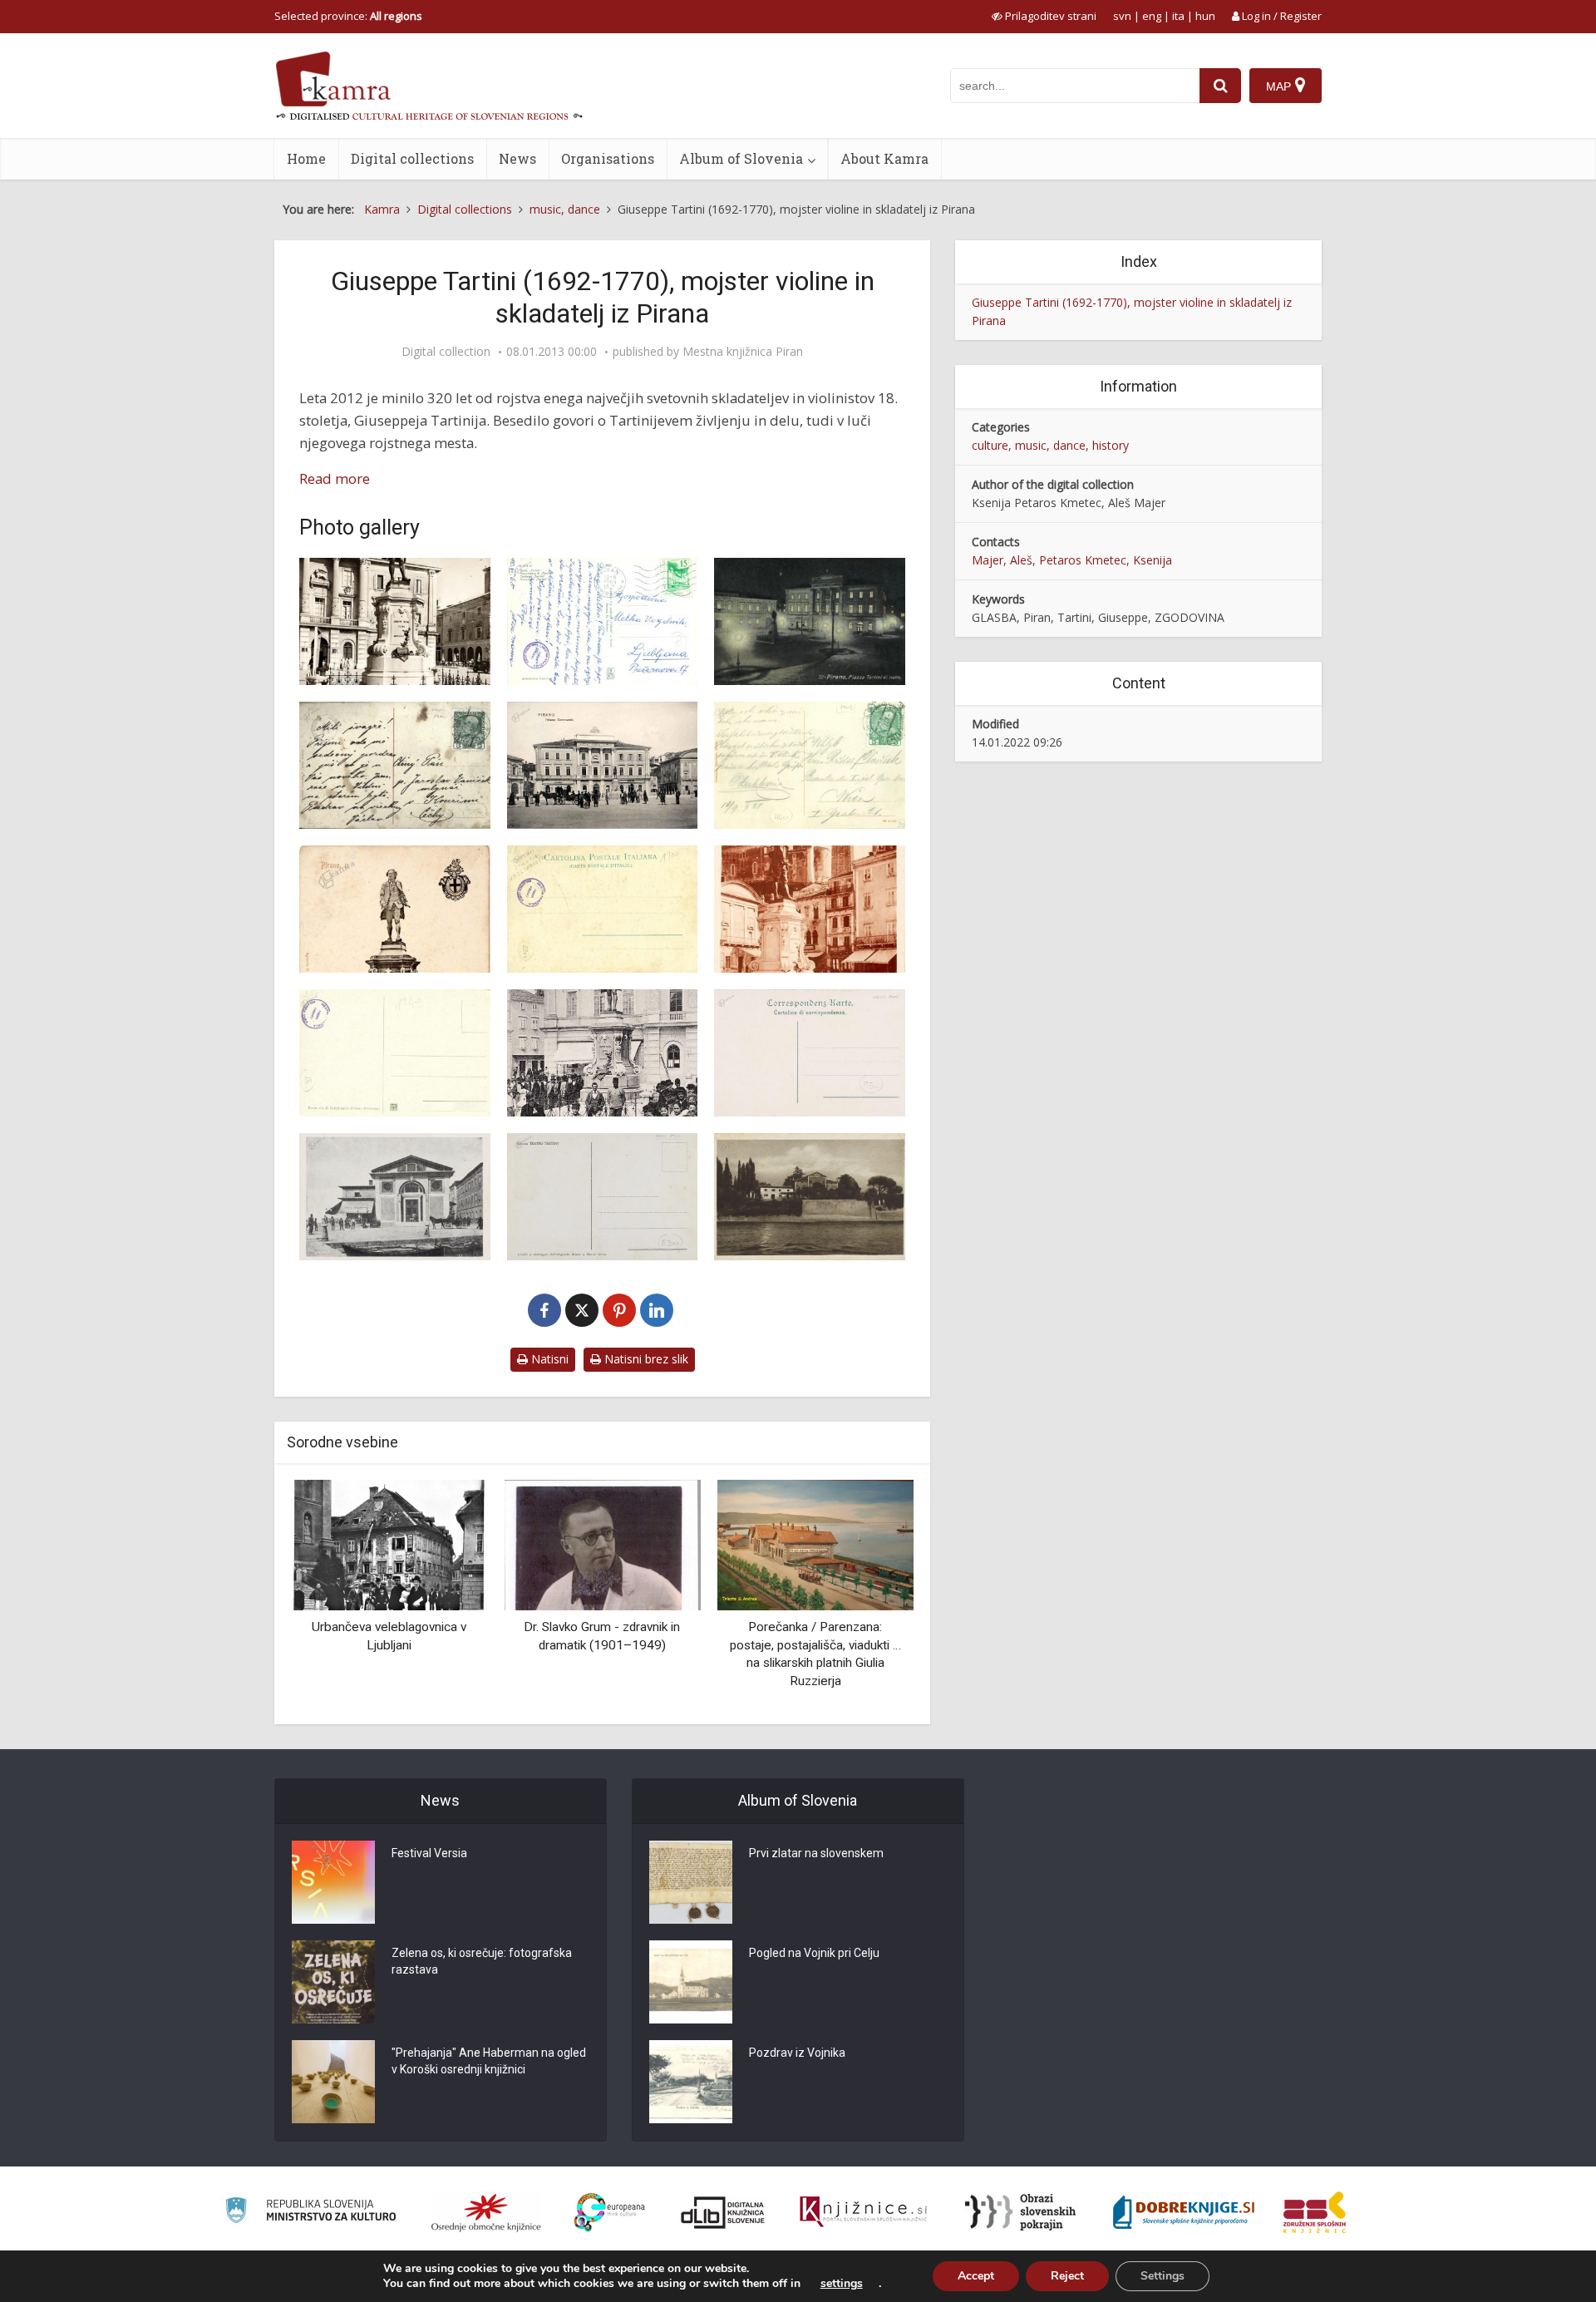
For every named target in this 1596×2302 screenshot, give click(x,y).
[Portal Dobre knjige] (1184, 2212)
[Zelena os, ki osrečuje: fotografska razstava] (333, 1982)
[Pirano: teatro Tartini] (395, 1197)
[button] (872, 1595)
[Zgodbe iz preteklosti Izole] (815, 1543)
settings (842, 2284)
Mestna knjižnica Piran (743, 352)
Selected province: (348, 16)
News (517, 158)
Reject (1067, 2276)
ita (1178, 16)
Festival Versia (429, 1853)
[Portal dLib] (723, 2212)
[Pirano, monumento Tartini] (810, 909)
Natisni (548, 1359)
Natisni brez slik (645, 1359)
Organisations (608, 158)
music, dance (1050, 445)
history (1111, 445)
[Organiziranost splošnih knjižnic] (486, 2212)
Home (306, 158)
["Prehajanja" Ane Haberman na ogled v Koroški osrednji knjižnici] (333, 2082)
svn (1122, 16)
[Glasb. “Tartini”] (395, 621)
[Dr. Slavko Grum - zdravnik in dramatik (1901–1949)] (389, 1543)
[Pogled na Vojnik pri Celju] (691, 1982)
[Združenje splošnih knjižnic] (1315, 2212)
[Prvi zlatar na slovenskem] (691, 1882)
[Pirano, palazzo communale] (603, 765)
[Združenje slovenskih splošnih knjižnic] (863, 2212)
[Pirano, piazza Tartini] (603, 1053)
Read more (335, 478)
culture (990, 445)
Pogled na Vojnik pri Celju (814, 1953)
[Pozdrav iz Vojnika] (691, 2082)
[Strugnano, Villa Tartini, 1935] (810, 1197)
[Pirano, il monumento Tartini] (395, 909)
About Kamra (884, 158)
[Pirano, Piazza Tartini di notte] (810, 621)
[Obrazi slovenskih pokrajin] (1020, 2212)
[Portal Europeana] (610, 2213)
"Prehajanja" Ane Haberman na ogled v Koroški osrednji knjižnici (489, 2061)
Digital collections (412, 158)
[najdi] (1220, 86)
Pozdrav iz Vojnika (797, 2053)
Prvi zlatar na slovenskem (816, 1853)
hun (1205, 16)
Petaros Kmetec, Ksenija (1106, 560)
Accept (976, 2276)
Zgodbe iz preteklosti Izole (815, 1627)
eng (1152, 16)
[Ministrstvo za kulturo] (310, 2213)
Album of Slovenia (741, 158)
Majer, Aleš (1002, 560)
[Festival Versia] (333, 1882)
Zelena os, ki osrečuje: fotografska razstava (482, 1961)
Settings (1163, 2276)
